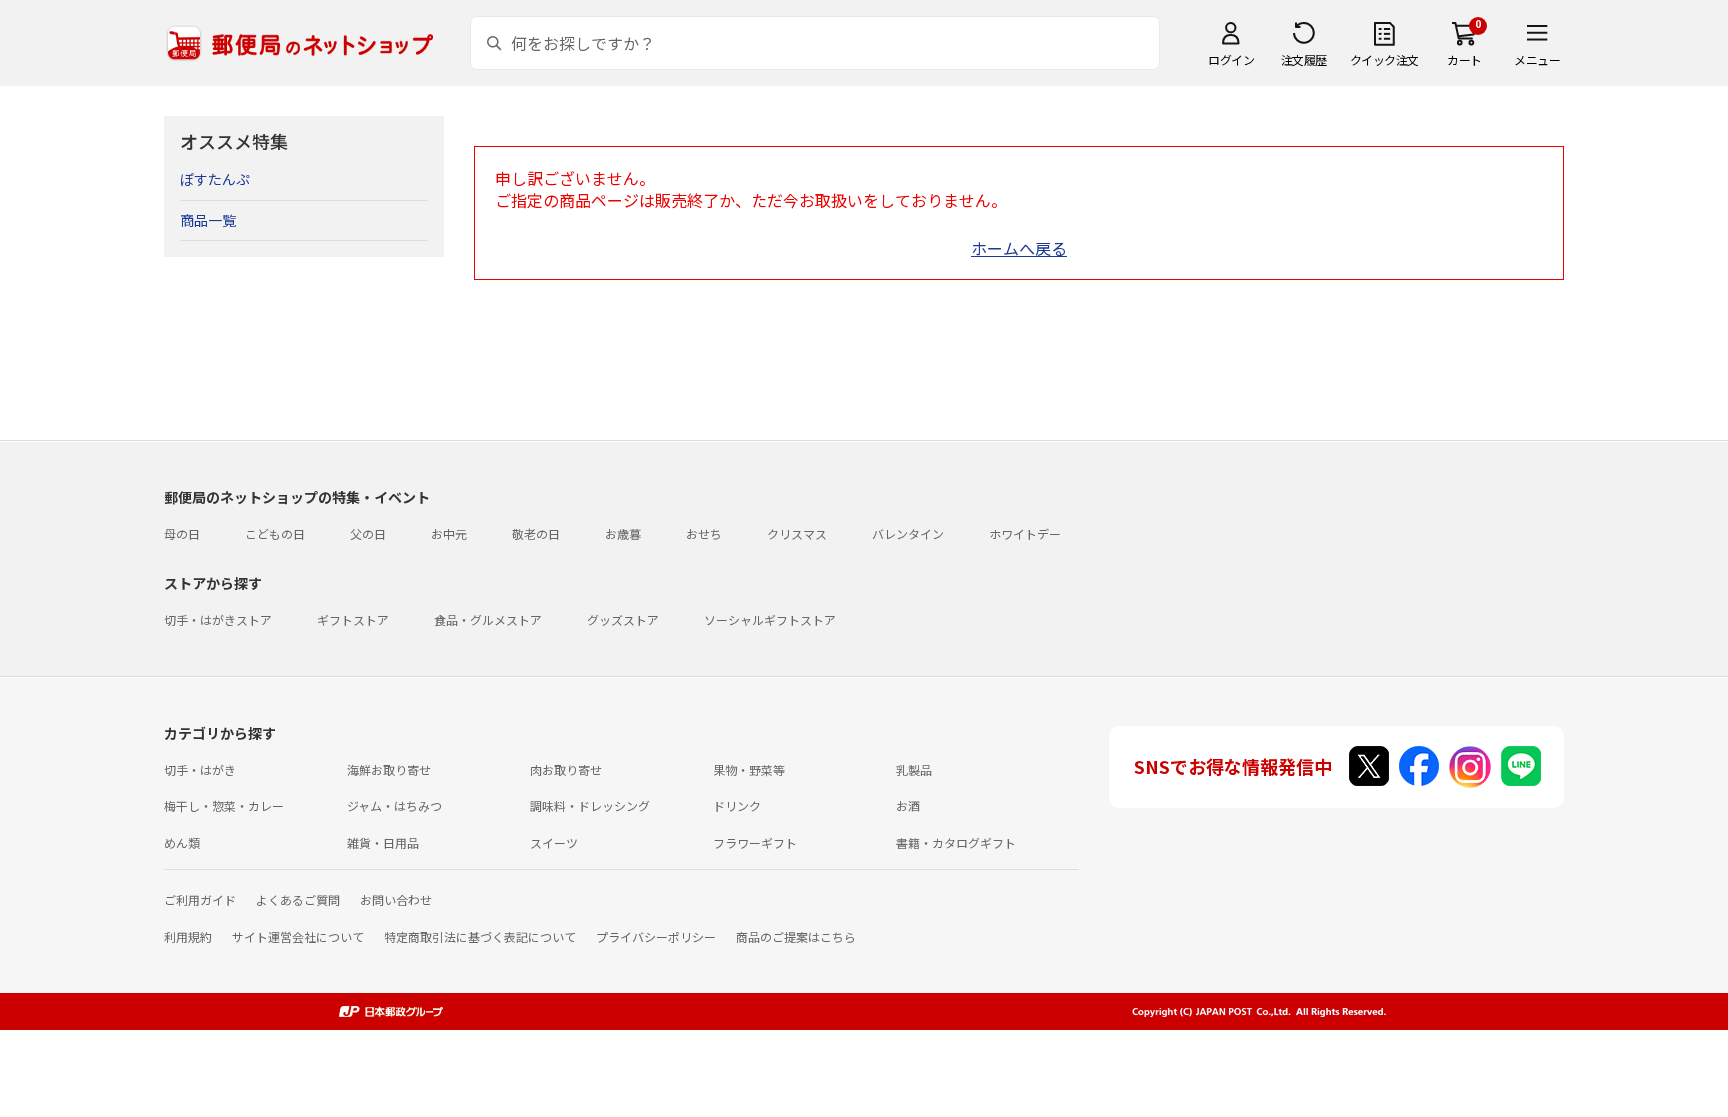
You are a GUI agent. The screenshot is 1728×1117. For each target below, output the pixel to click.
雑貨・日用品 (383, 842)
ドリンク (737, 805)
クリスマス (797, 533)
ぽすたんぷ (215, 179)
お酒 (908, 805)
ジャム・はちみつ (394, 805)
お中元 (449, 533)
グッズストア (623, 619)
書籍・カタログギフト (956, 842)
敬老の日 (536, 533)
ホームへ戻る (1019, 248)
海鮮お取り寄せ (389, 769)
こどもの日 (275, 533)
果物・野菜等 (749, 769)
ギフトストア (353, 619)
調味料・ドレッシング (590, 805)
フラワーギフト (755, 842)
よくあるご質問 (298, 899)
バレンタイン (908, 533)
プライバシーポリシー (656, 936)
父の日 (368, 533)
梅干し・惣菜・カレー (224, 805)
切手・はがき (200, 769)
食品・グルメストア (488, 619)
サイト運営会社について (298, 936)
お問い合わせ (396, 899)
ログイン (1231, 59)
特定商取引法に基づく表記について (480, 936)
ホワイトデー (1025, 533)
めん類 (182, 842)
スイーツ (554, 842)
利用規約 (188, 936)
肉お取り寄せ (566, 769)
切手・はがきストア (218, 619)
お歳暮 (623, 533)
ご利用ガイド (200, 899)
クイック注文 (1384, 59)
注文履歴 (1304, 59)
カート (1464, 59)
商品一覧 (208, 220)
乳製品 (914, 769)
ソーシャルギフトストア (770, 619)
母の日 (182, 533)
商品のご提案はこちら (796, 936)
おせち (704, 533)
